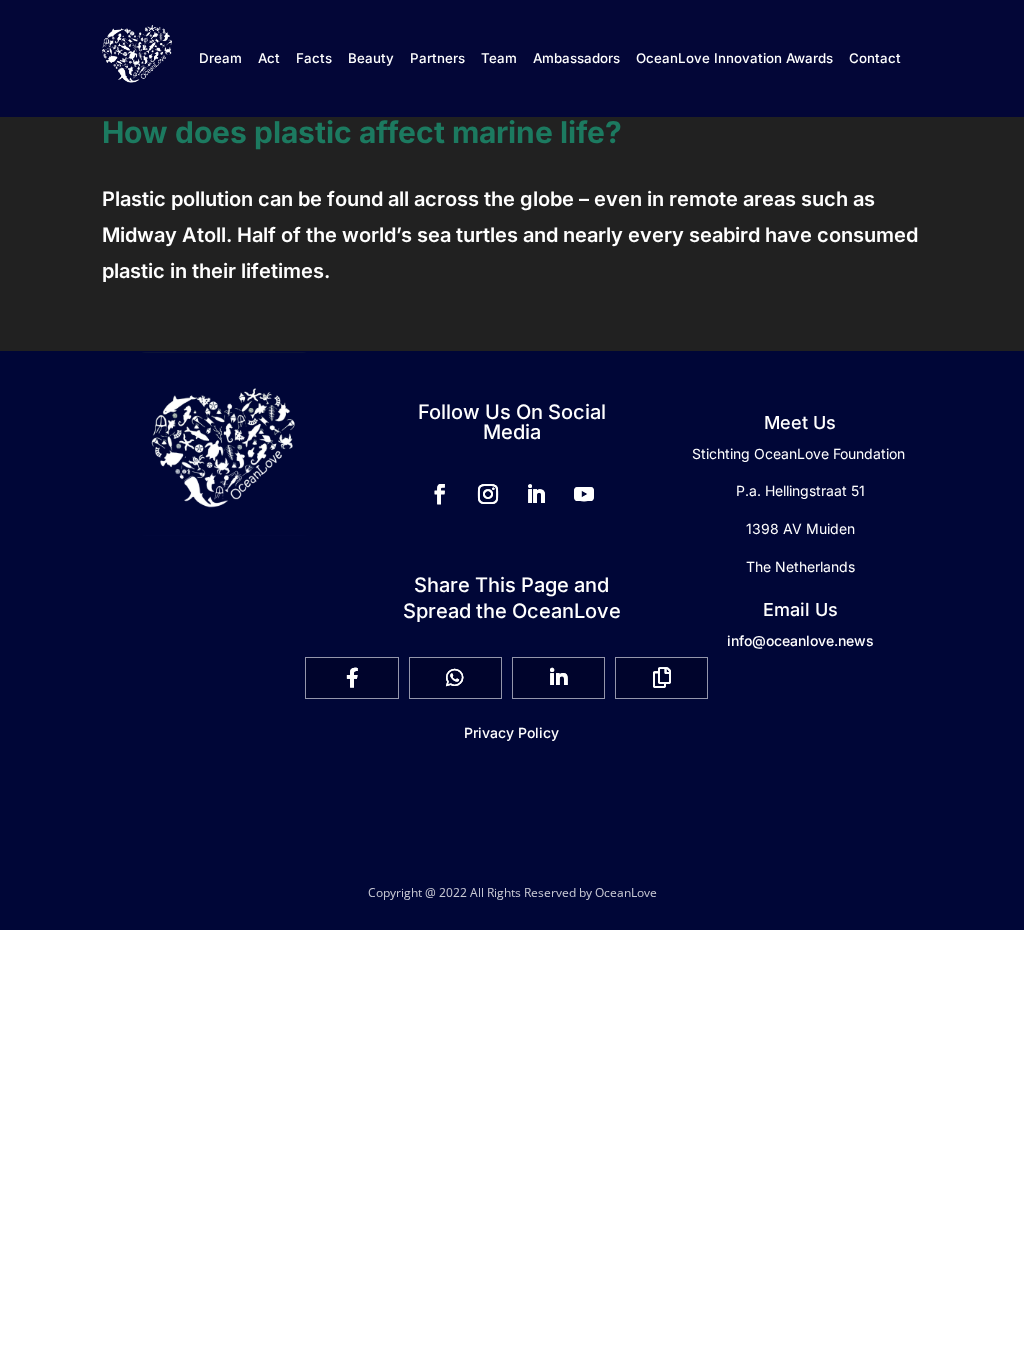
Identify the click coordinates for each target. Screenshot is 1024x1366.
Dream (220, 58)
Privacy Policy (511, 732)
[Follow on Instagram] (488, 494)
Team (499, 58)
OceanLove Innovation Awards (734, 58)
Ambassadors (576, 58)
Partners (437, 58)
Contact (875, 58)
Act (269, 58)
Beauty (371, 58)
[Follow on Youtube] (584, 494)
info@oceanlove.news (800, 640)
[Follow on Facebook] (440, 494)
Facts (314, 58)
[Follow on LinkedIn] (536, 494)
